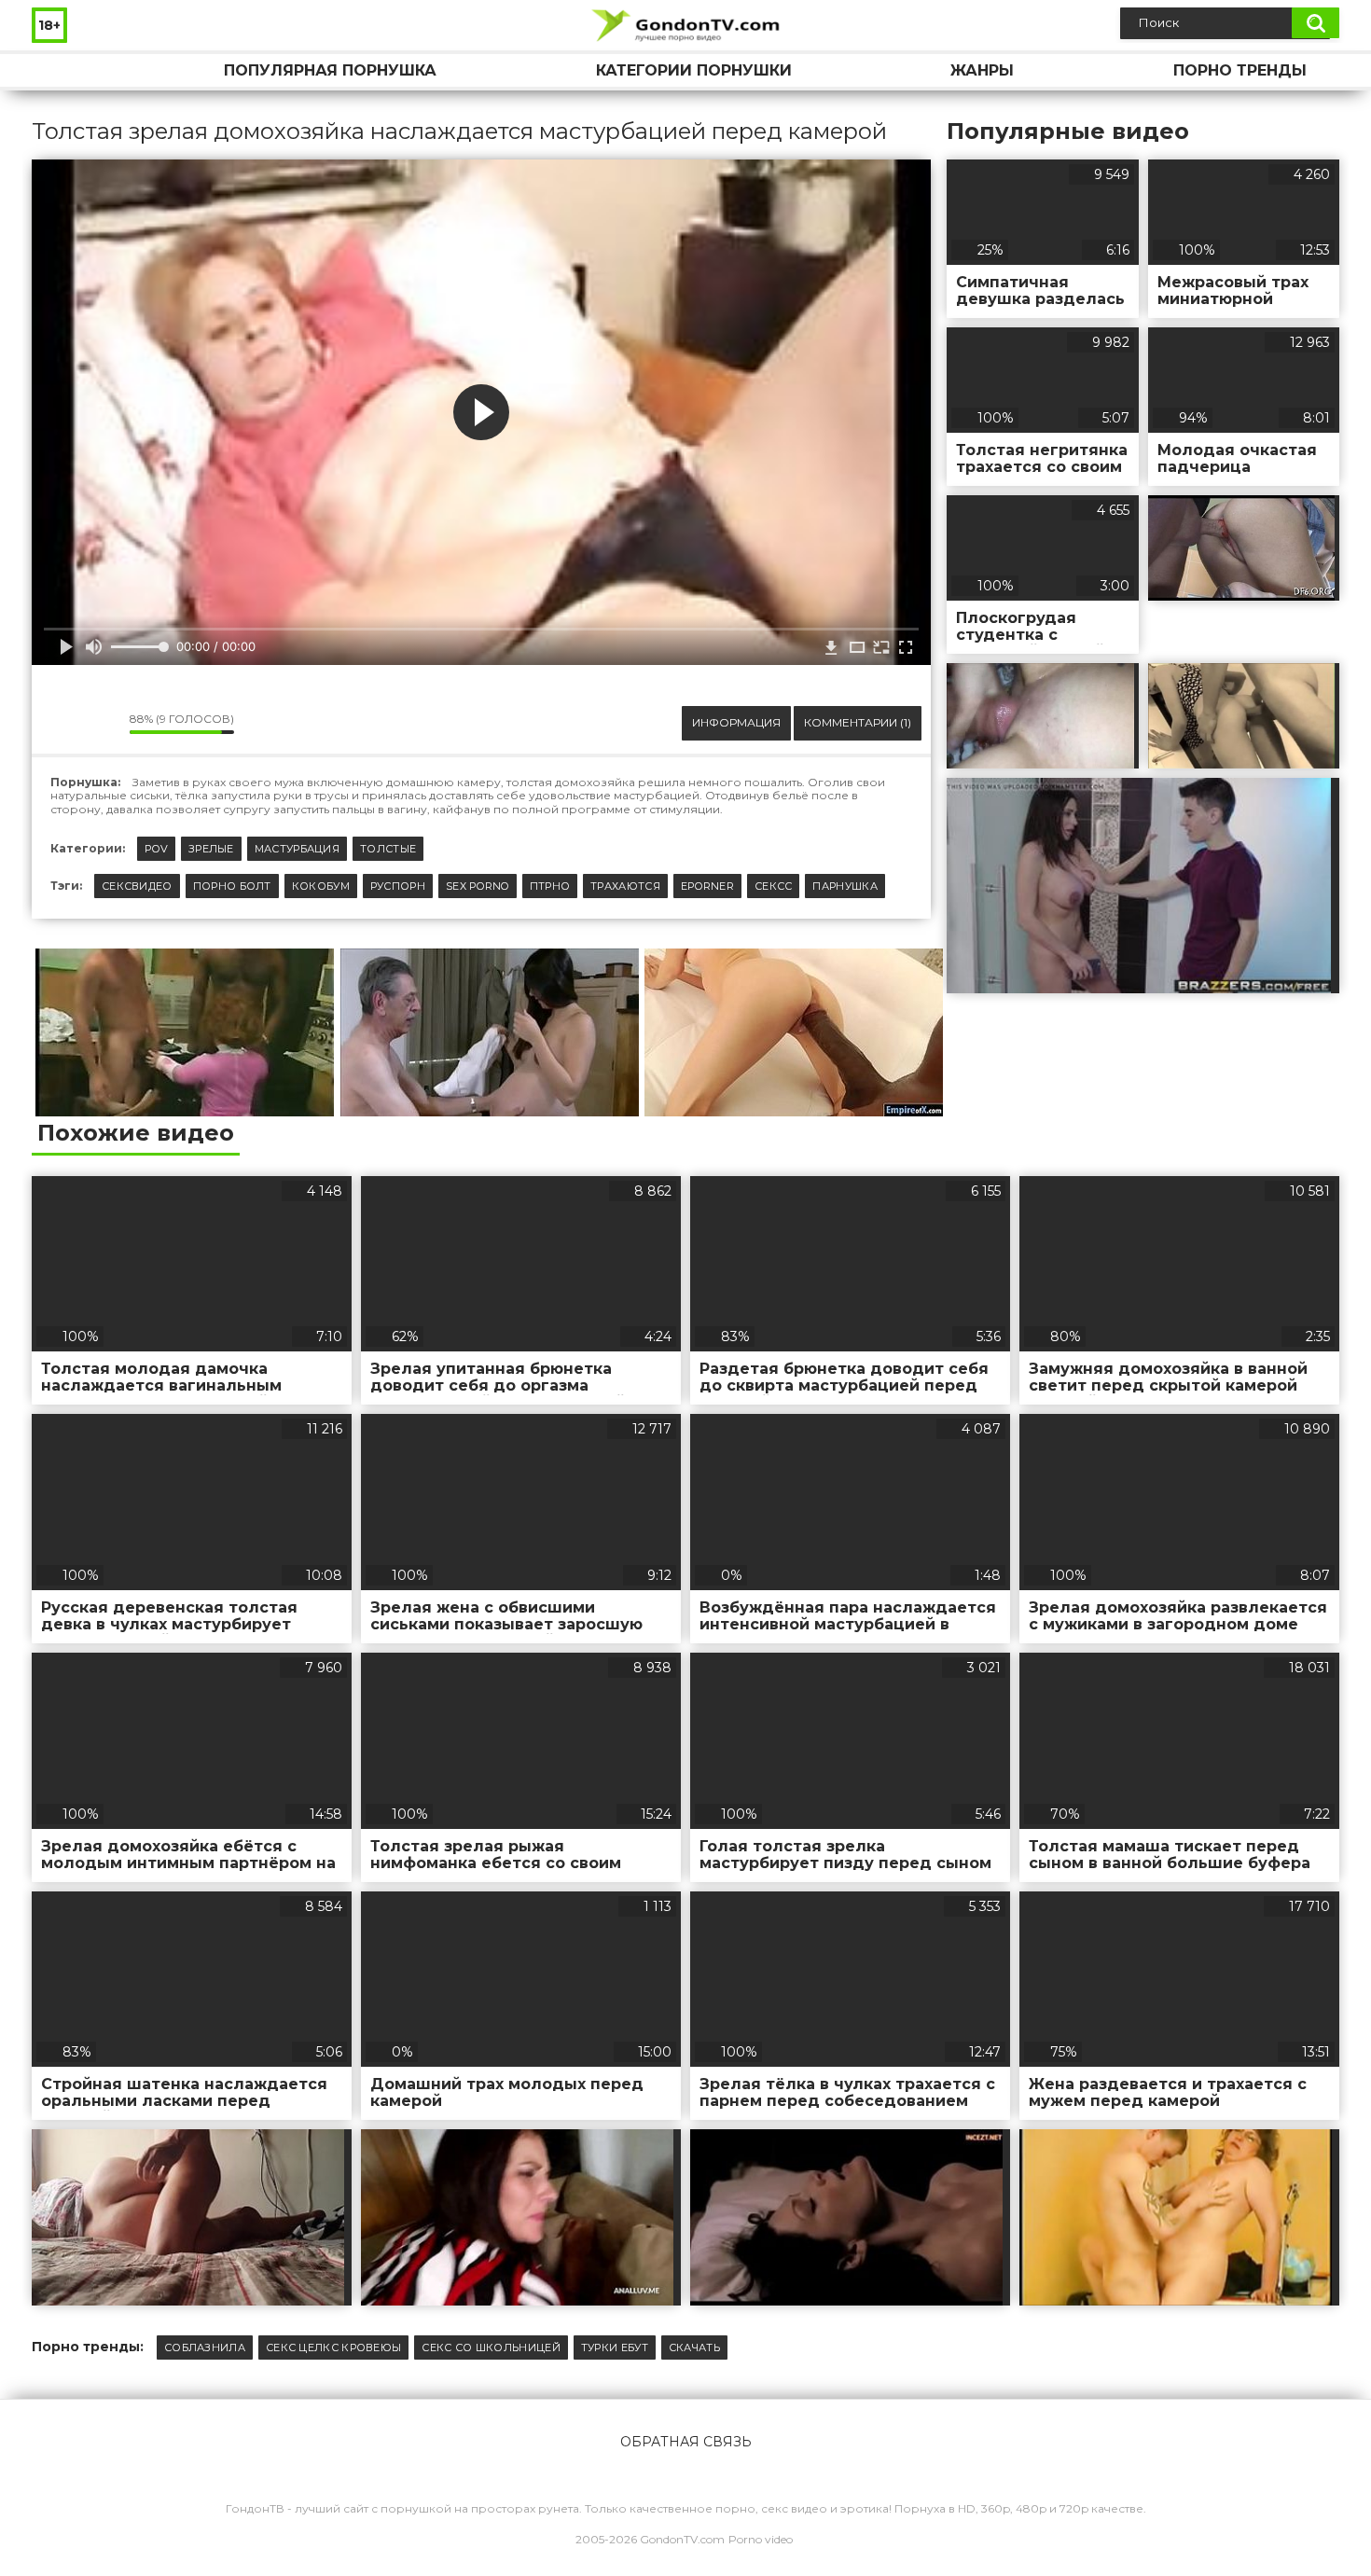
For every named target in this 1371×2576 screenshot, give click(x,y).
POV (156, 849)
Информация (736, 722)
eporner (707, 886)
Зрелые (211, 849)
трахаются (625, 886)
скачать (694, 2347)
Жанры (982, 70)
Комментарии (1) (858, 722)
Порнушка (64, 70)
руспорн (398, 886)
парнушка (845, 886)
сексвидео (137, 886)
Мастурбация (297, 849)
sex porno (478, 886)
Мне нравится (60, 724)
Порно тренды (1240, 70)
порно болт (232, 886)
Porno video (761, 2539)
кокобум (321, 886)
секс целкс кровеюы (333, 2347)
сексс (774, 886)
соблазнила (205, 2347)
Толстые (388, 849)
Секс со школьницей (491, 2347)
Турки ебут (615, 2347)
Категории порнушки (694, 70)
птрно (550, 886)
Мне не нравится (102, 724)
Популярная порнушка (330, 70)
